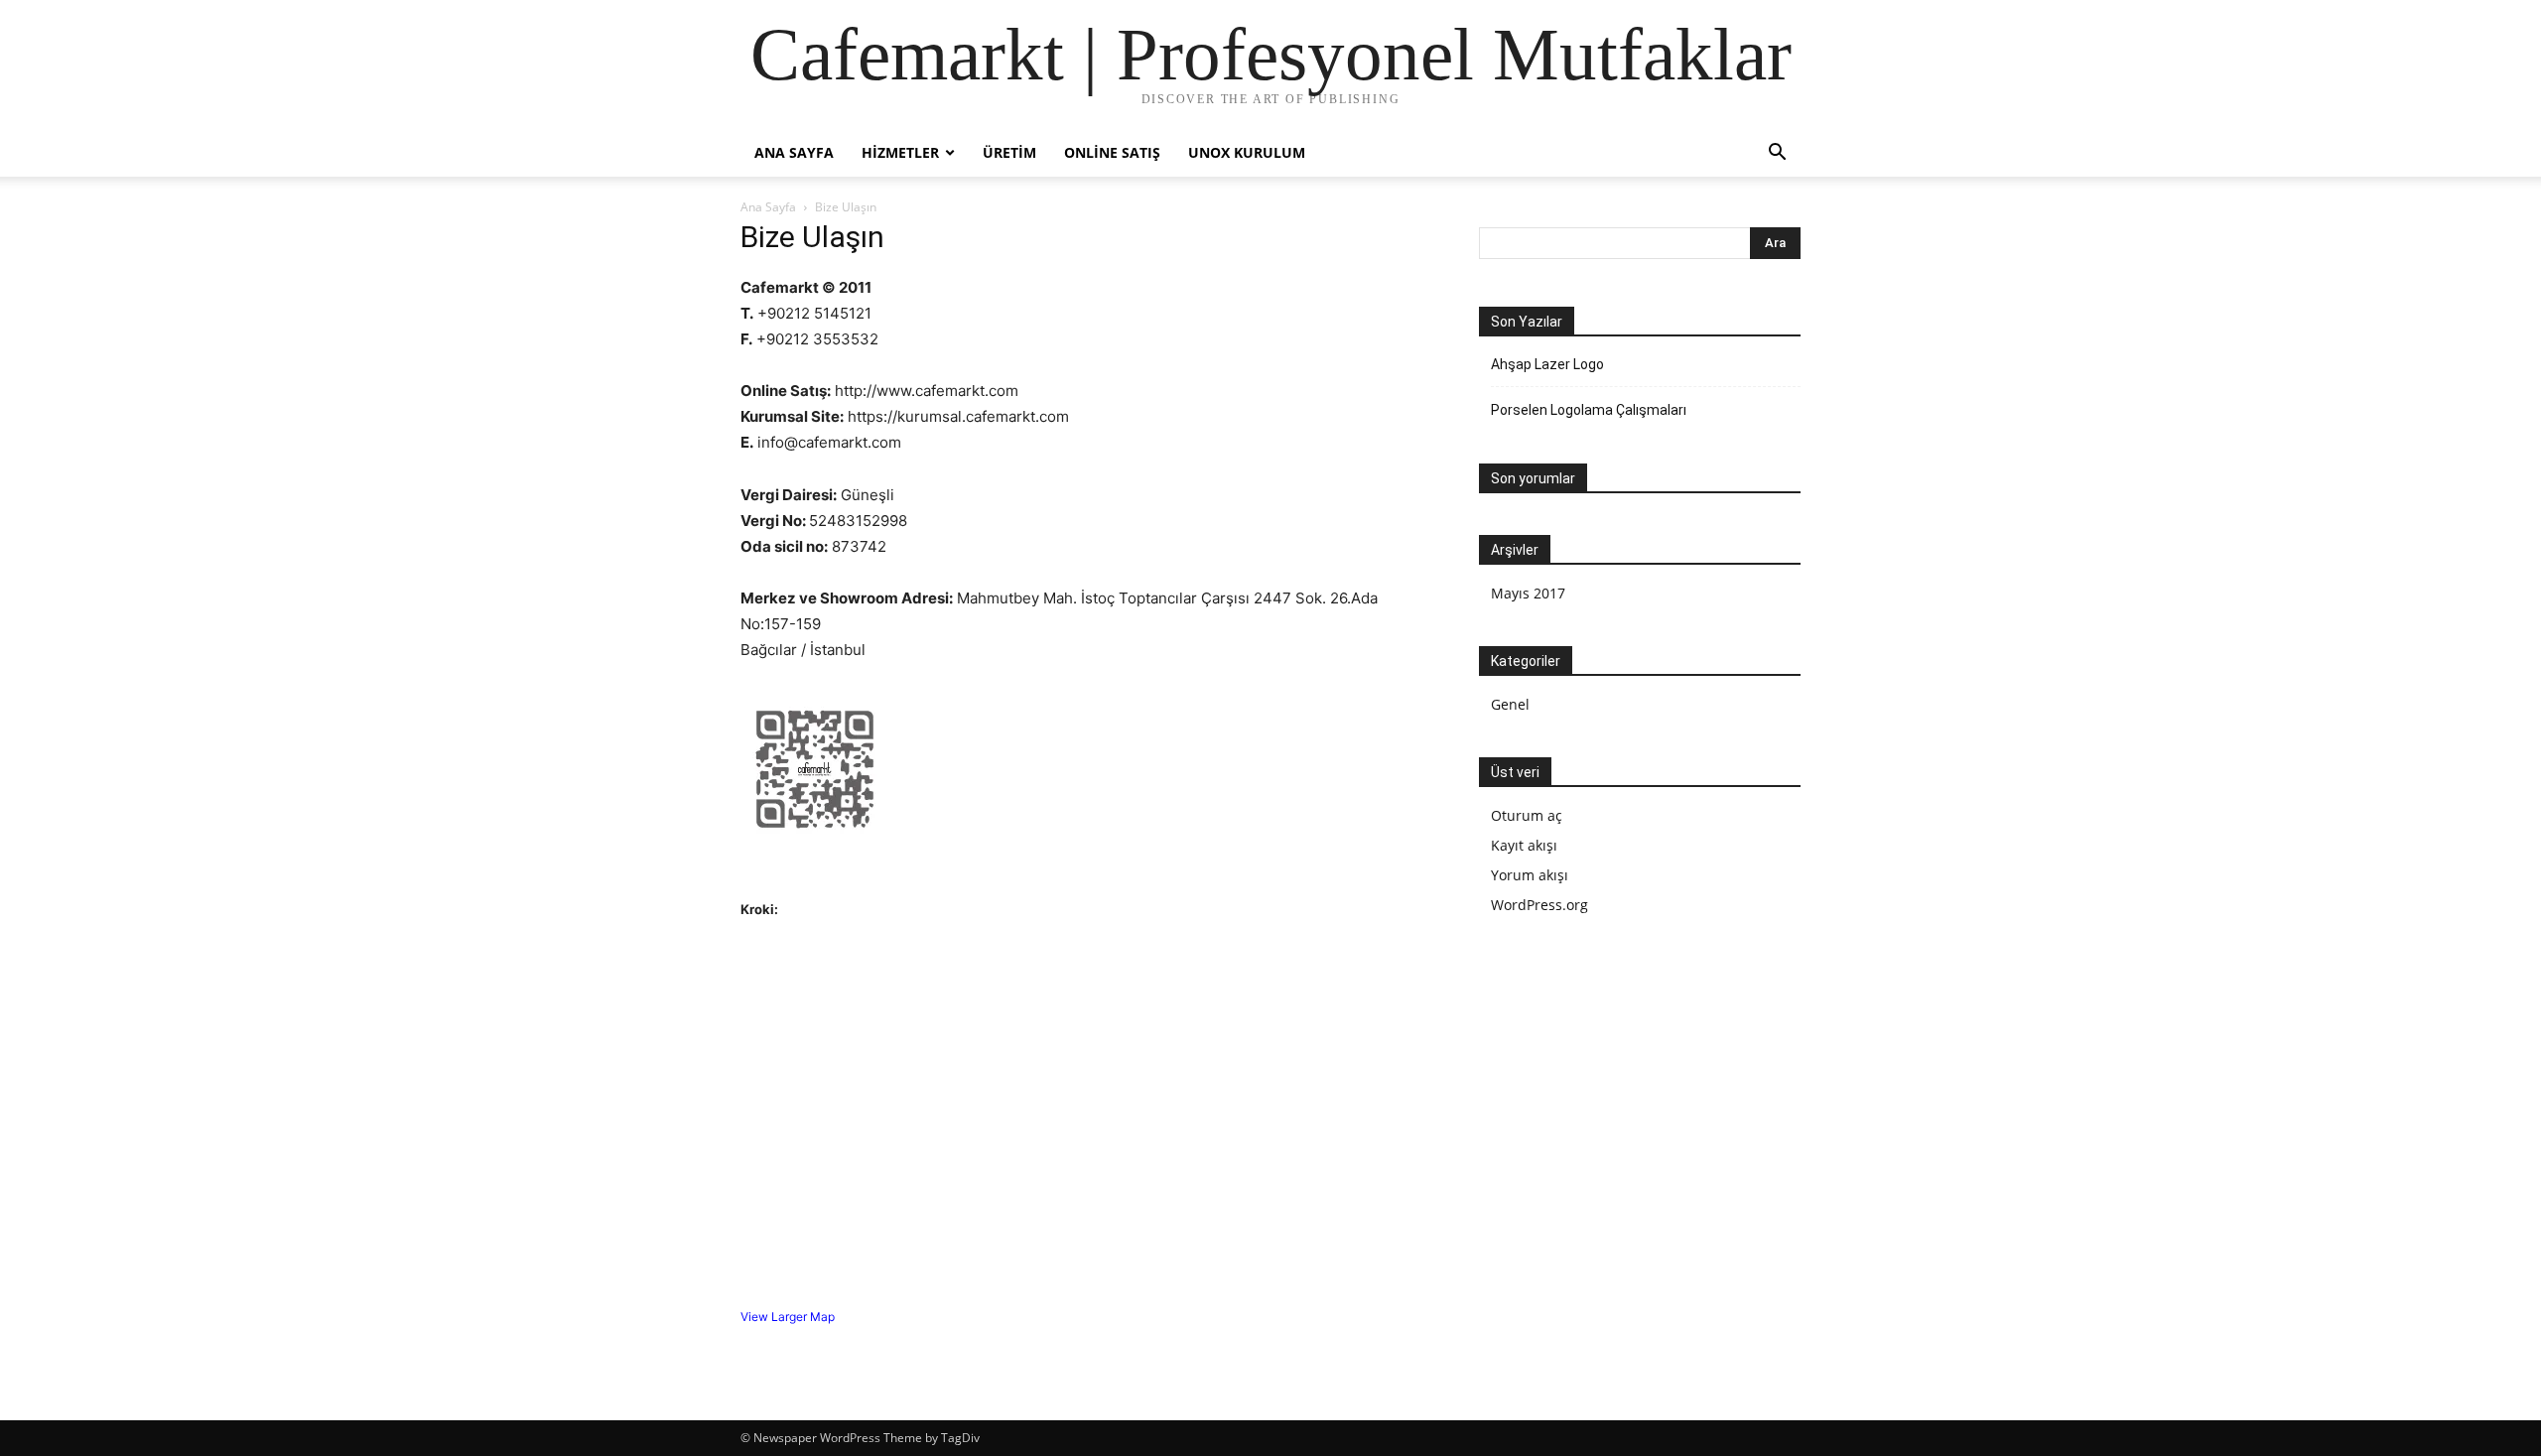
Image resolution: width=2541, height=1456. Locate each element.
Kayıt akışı (1524, 845)
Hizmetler (900, 152)
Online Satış (1112, 152)
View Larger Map (788, 1317)
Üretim (1009, 152)
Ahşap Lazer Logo (1547, 364)
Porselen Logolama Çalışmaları (1589, 410)
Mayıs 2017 (1528, 593)
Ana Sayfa (794, 152)
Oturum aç (1527, 815)
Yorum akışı (1530, 875)
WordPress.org (1539, 905)
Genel (1510, 704)
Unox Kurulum (1247, 152)
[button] (1777, 154)
